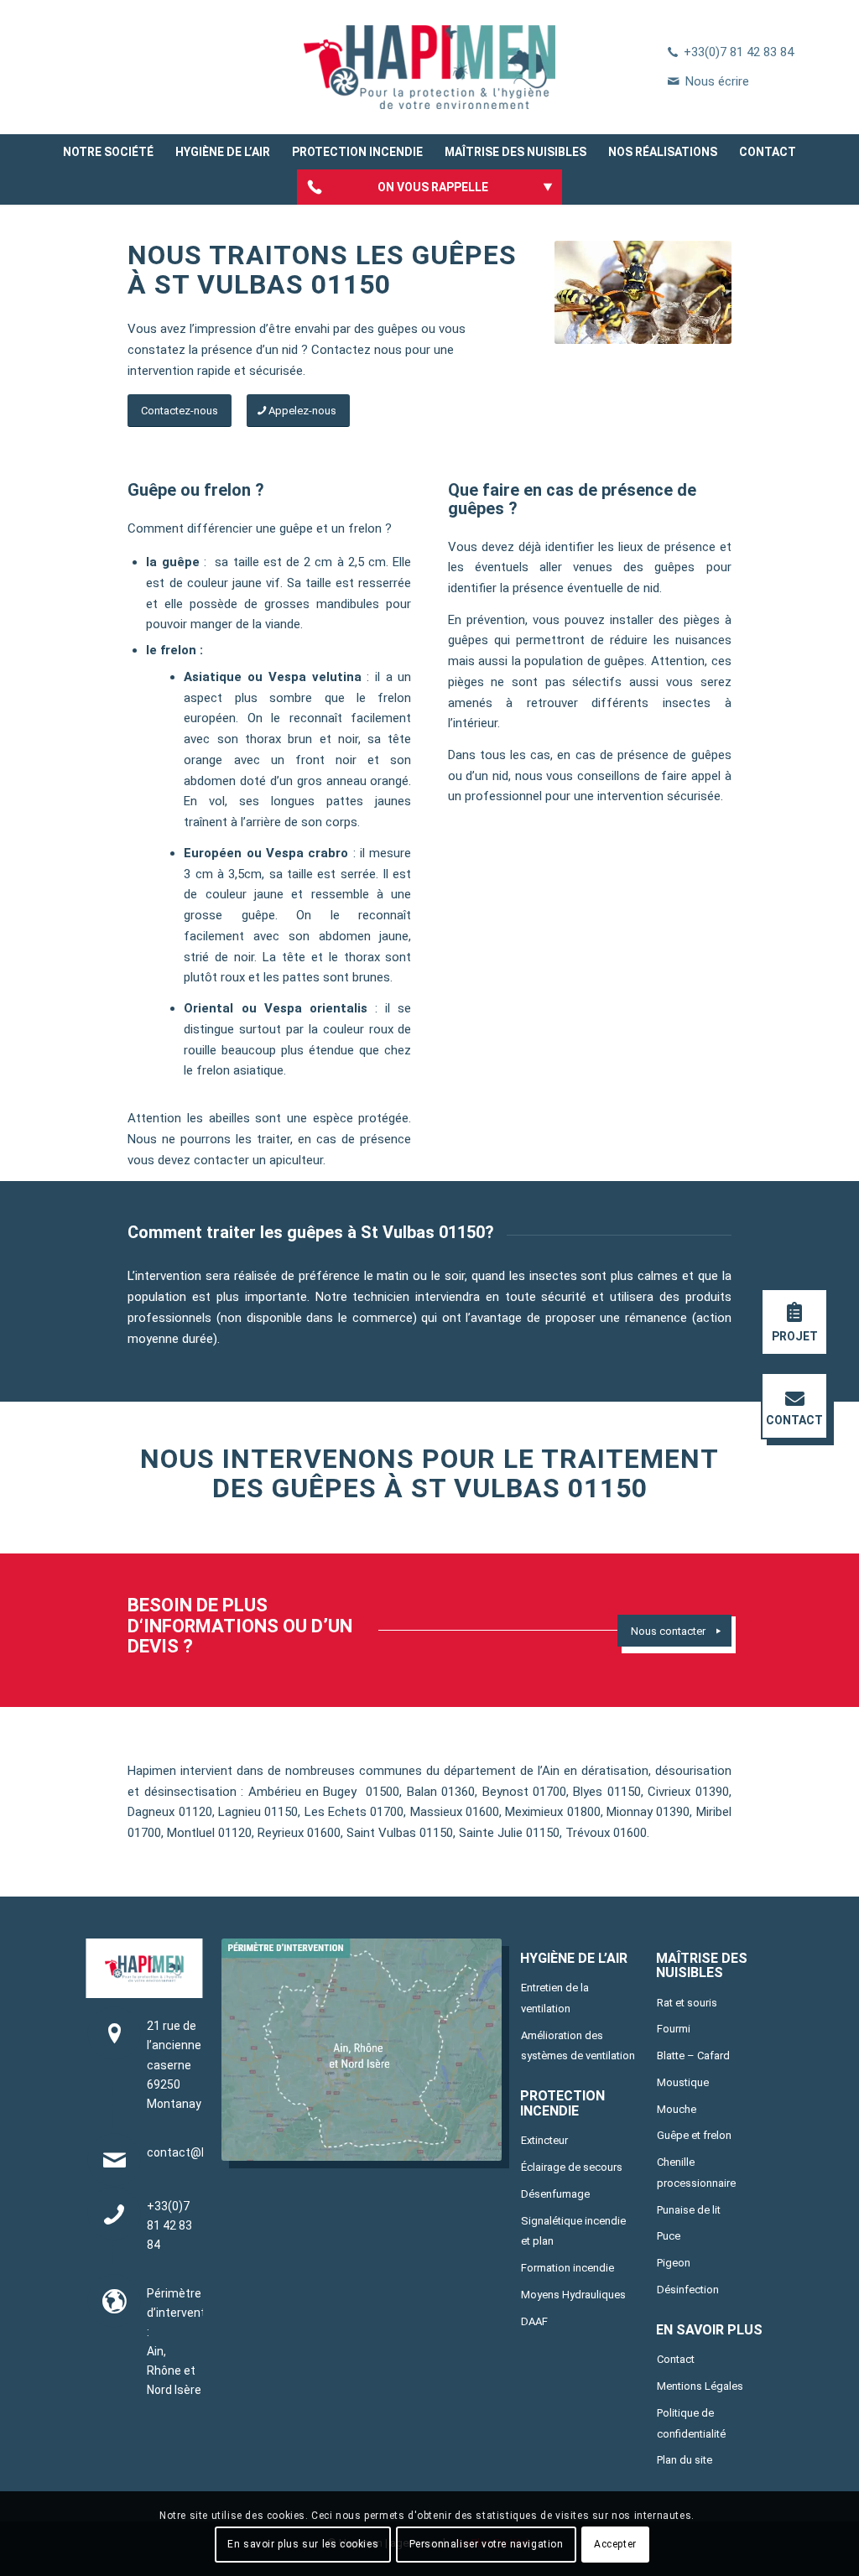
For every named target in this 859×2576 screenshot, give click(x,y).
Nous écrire (717, 81)
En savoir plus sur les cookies (303, 2544)
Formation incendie (567, 2268)
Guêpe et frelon (694, 2135)
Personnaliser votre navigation (487, 2544)
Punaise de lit (689, 2210)
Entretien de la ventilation (555, 1998)
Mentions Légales (700, 2386)
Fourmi (674, 2029)
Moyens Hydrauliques (573, 2295)
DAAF (534, 2321)
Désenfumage (555, 2194)
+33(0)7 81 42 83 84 (739, 52)
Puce (669, 2236)
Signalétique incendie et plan (573, 2231)
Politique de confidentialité (691, 2423)
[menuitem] (108, 152)
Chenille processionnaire (696, 2173)
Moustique (683, 2082)
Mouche (677, 2109)
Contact (676, 2359)
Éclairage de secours (572, 2167)
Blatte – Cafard (693, 2056)
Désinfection (688, 2290)
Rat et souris (687, 2003)
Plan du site (685, 2460)
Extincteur (544, 2140)
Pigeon (674, 2263)
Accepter (615, 2544)
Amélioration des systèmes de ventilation (578, 2046)
